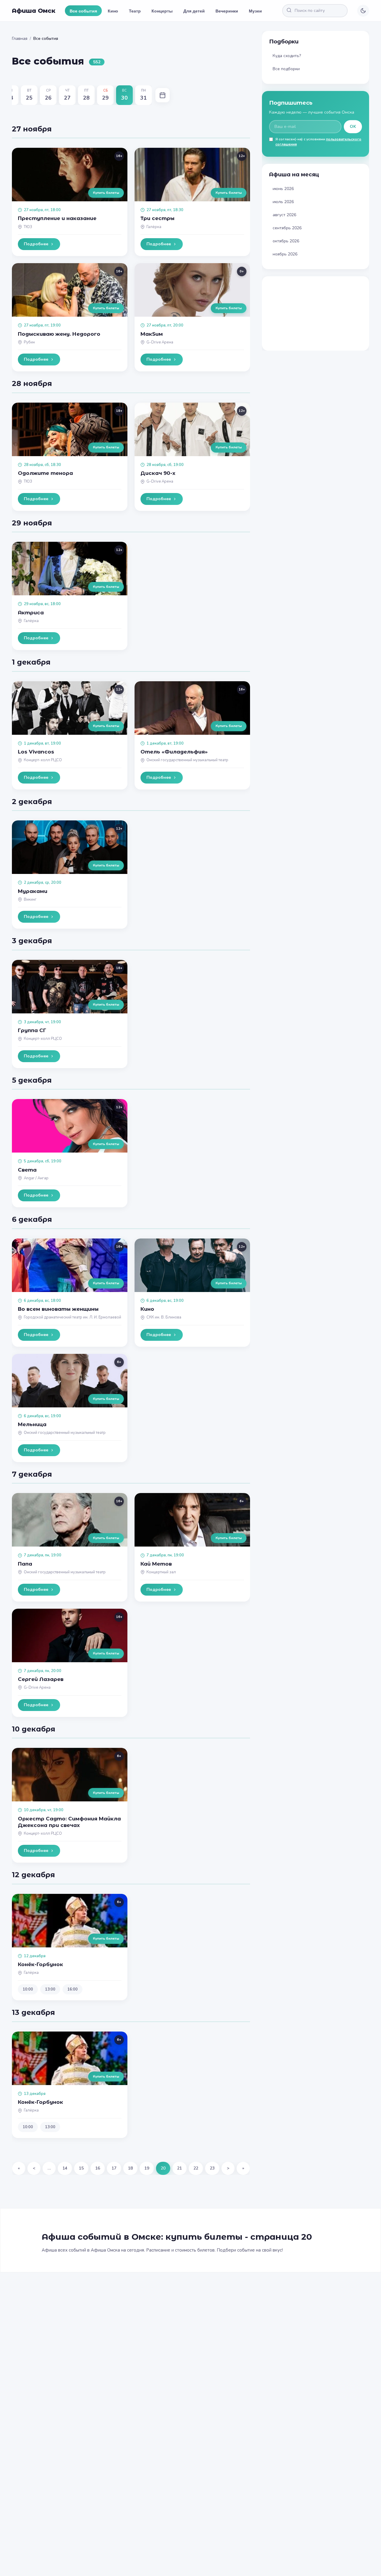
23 (212, 2168)
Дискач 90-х (158, 473)
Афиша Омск (34, 11)
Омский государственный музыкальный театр (187, 760)
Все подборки (286, 69)
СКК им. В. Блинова (164, 1317)
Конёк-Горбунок (40, 1964)
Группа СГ (32, 1030)
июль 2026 (283, 202)
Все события (83, 11)
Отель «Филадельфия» (174, 752)
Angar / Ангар (36, 1178)
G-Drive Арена (160, 342)
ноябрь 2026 (285, 254)
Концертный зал (161, 1572)
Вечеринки (227, 11)
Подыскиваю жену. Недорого (59, 334)
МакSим (152, 334)
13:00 (50, 1989)
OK (353, 127)
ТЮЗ (28, 227)
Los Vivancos (36, 752)
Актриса (31, 613)
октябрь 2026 (286, 241)
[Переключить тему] (363, 11)
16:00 (72, 1989)
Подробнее (36, 244)
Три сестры (157, 218)
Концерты (162, 11)
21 (179, 2168)
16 (98, 2168)
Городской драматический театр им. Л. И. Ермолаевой (72, 1317)
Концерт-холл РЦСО (43, 760)
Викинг (30, 900)
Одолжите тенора (45, 473)
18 (130, 2168)
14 (65, 2168)
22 (196, 2168)
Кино (113, 11)
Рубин (29, 342)
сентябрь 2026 (287, 228)
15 (81, 2168)
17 (114, 2168)
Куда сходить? (287, 56)
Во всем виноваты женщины (58, 1309)
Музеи (255, 11)
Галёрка (154, 227)
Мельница (32, 1424)
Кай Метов (156, 1564)
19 (147, 2168)
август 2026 (284, 215)
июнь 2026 (283, 189)
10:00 (28, 1989)
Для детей (194, 11)
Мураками (33, 891)
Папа (25, 1564)
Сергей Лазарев (41, 1679)
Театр (135, 11)
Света (27, 1170)
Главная (20, 39)
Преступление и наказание (57, 218)
